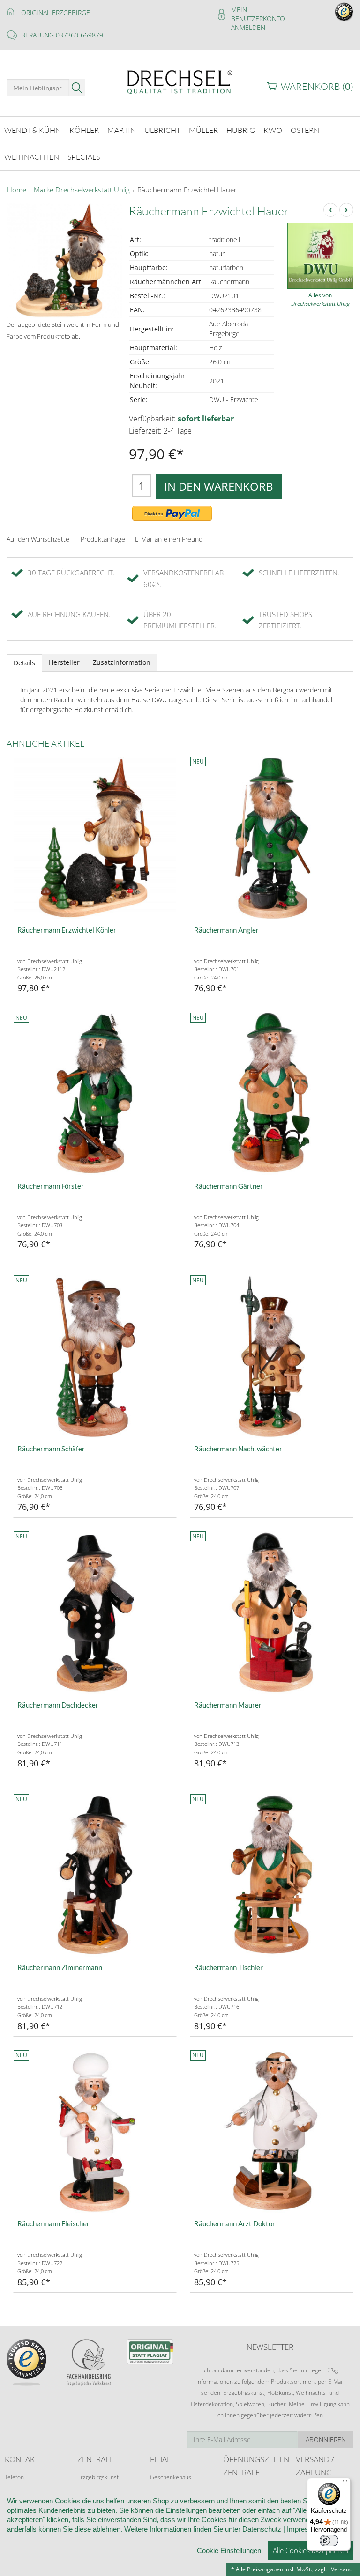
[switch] (329, 2540)
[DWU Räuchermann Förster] (95, 1094)
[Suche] (77, 88)
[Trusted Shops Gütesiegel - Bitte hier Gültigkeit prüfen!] (344, 11)
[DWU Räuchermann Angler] (272, 838)
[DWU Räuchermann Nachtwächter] (272, 1357)
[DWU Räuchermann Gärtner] (272, 1094)
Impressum (304, 2529)
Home (17, 190)
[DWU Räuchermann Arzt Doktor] (272, 2131)
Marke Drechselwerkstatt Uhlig (82, 190)
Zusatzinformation (122, 662)
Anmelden (248, 27)
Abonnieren (326, 2440)
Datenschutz (262, 2529)
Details (24, 663)
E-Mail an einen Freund (169, 539)
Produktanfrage (103, 539)
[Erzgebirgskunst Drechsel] (180, 81)
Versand (342, 2569)
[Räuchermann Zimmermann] (95, 1875)
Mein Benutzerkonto (258, 14)
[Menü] (345, 2483)
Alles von (320, 299)
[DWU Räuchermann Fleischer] (95, 2131)
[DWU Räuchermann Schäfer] (95, 1357)
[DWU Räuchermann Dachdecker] (95, 1613)
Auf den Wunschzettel (39, 539)
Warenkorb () (317, 86)
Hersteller (64, 662)
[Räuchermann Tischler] (272, 1875)
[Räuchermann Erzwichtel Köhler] (95, 838)
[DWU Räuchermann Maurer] (272, 1613)
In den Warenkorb (219, 486)
